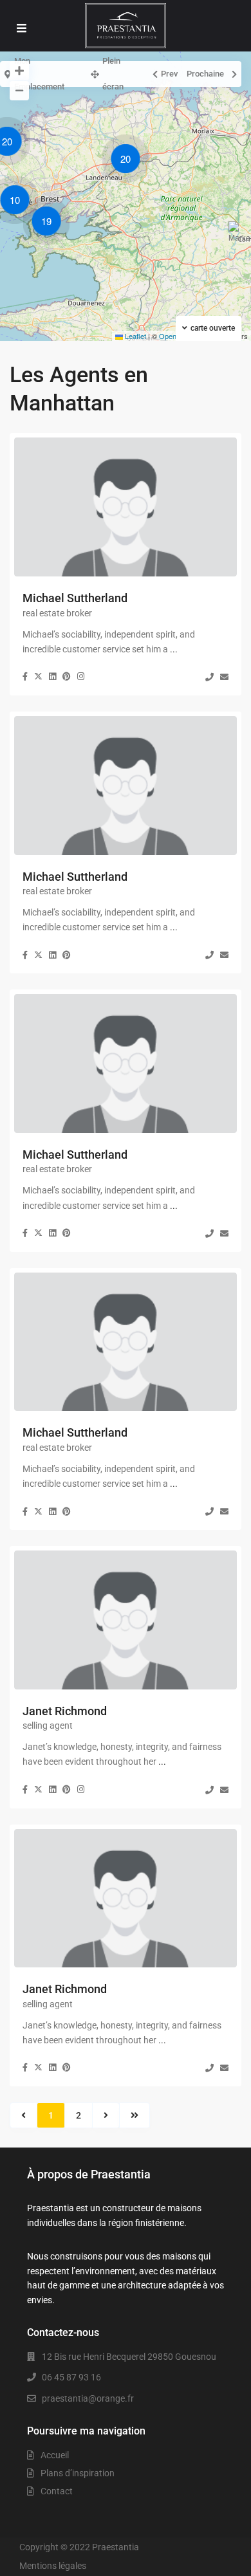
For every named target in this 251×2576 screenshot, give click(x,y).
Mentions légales (53, 2566)
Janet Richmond (65, 1711)
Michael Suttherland (75, 598)
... (174, 649)
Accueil (55, 2455)
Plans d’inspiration (78, 2473)
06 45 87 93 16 (71, 2377)
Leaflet (135, 336)
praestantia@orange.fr (88, 2398)
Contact (57, 2491)
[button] (18, 202)
